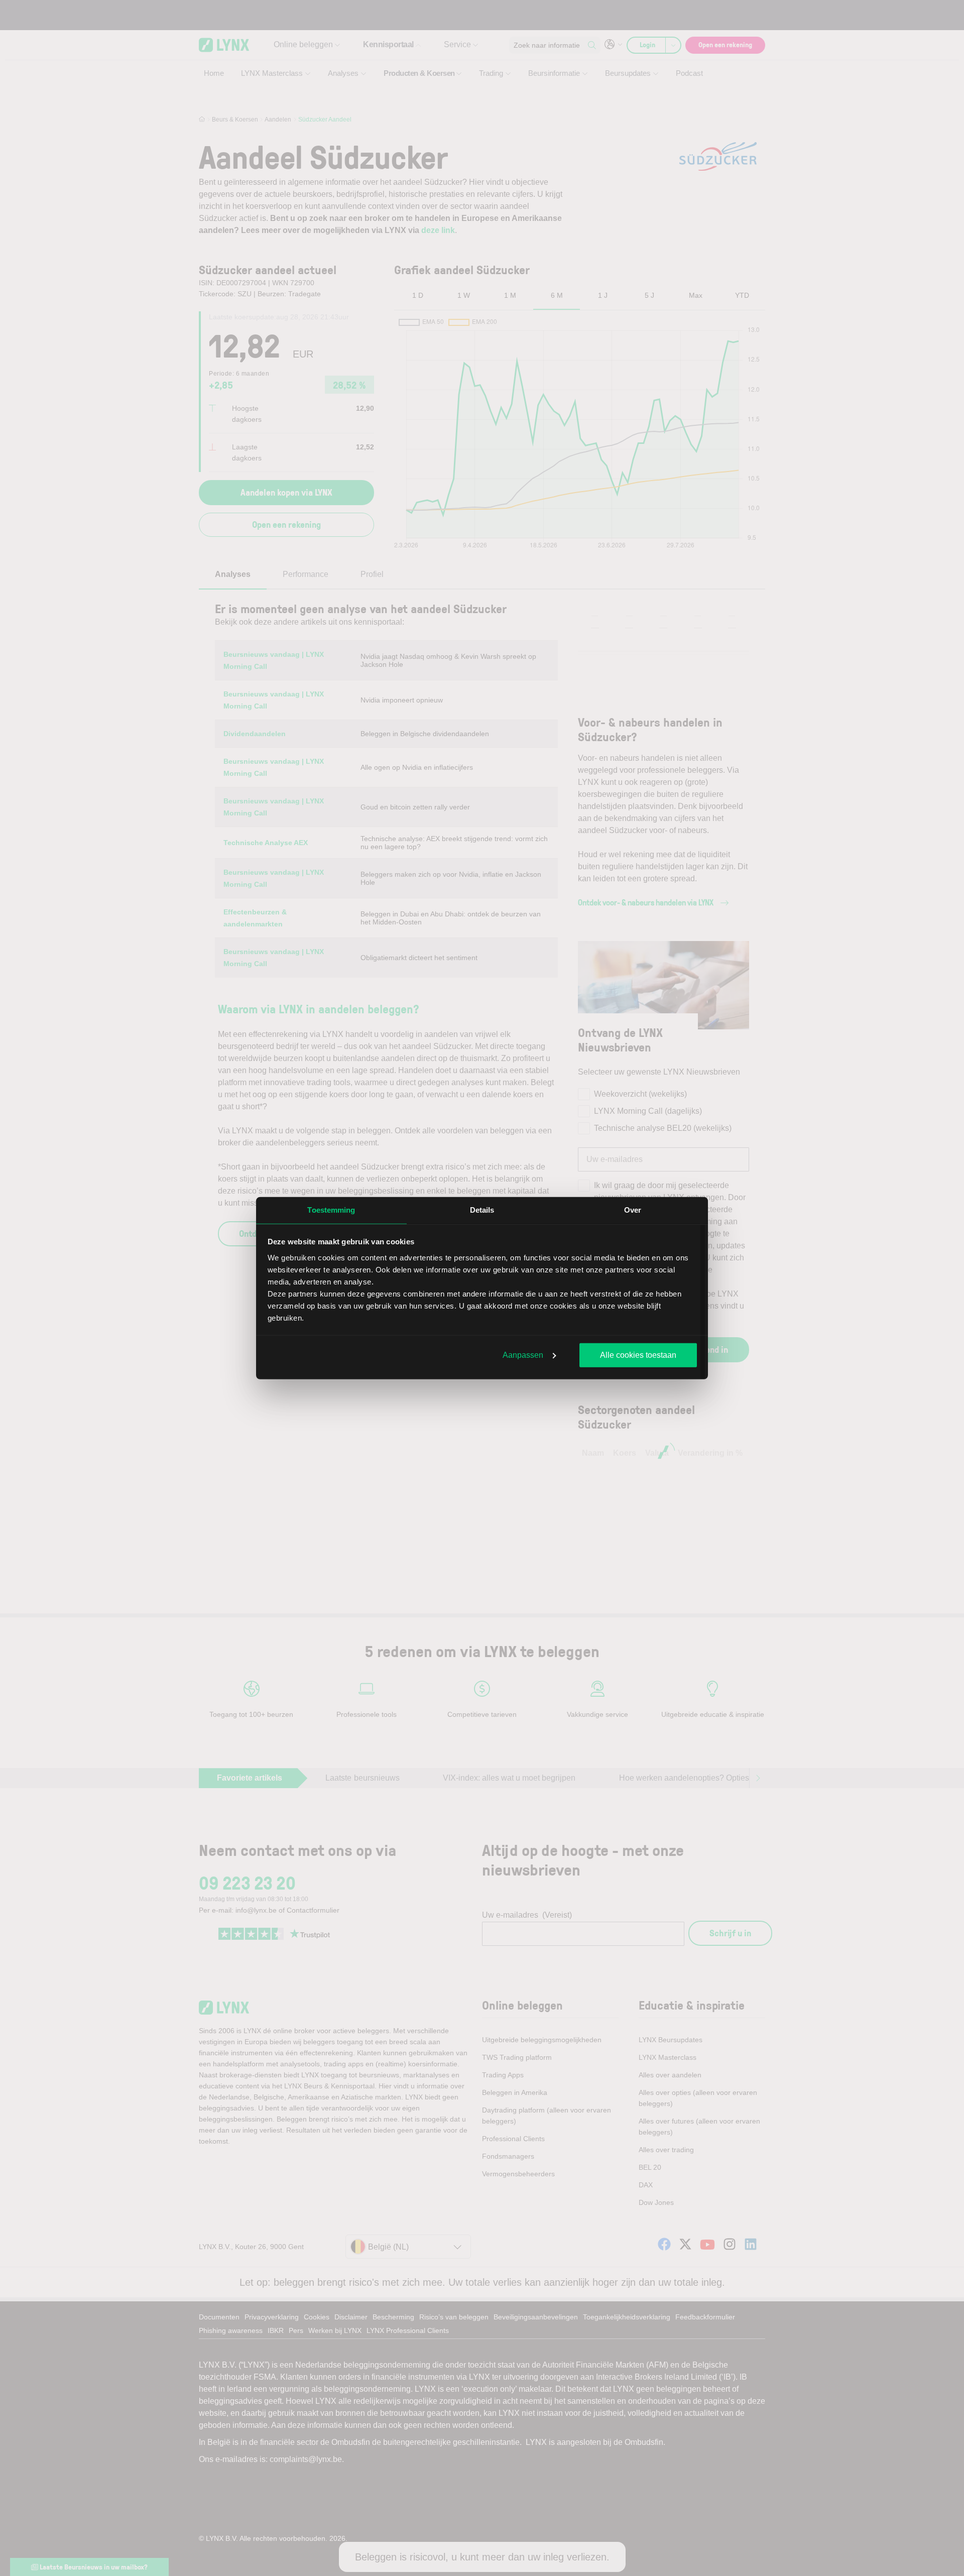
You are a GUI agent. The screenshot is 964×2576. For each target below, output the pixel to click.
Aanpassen (523, 1355)
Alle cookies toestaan (638, 1355)
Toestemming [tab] (331, 1210)
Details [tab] (482, 1210)
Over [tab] (633, 1210)
